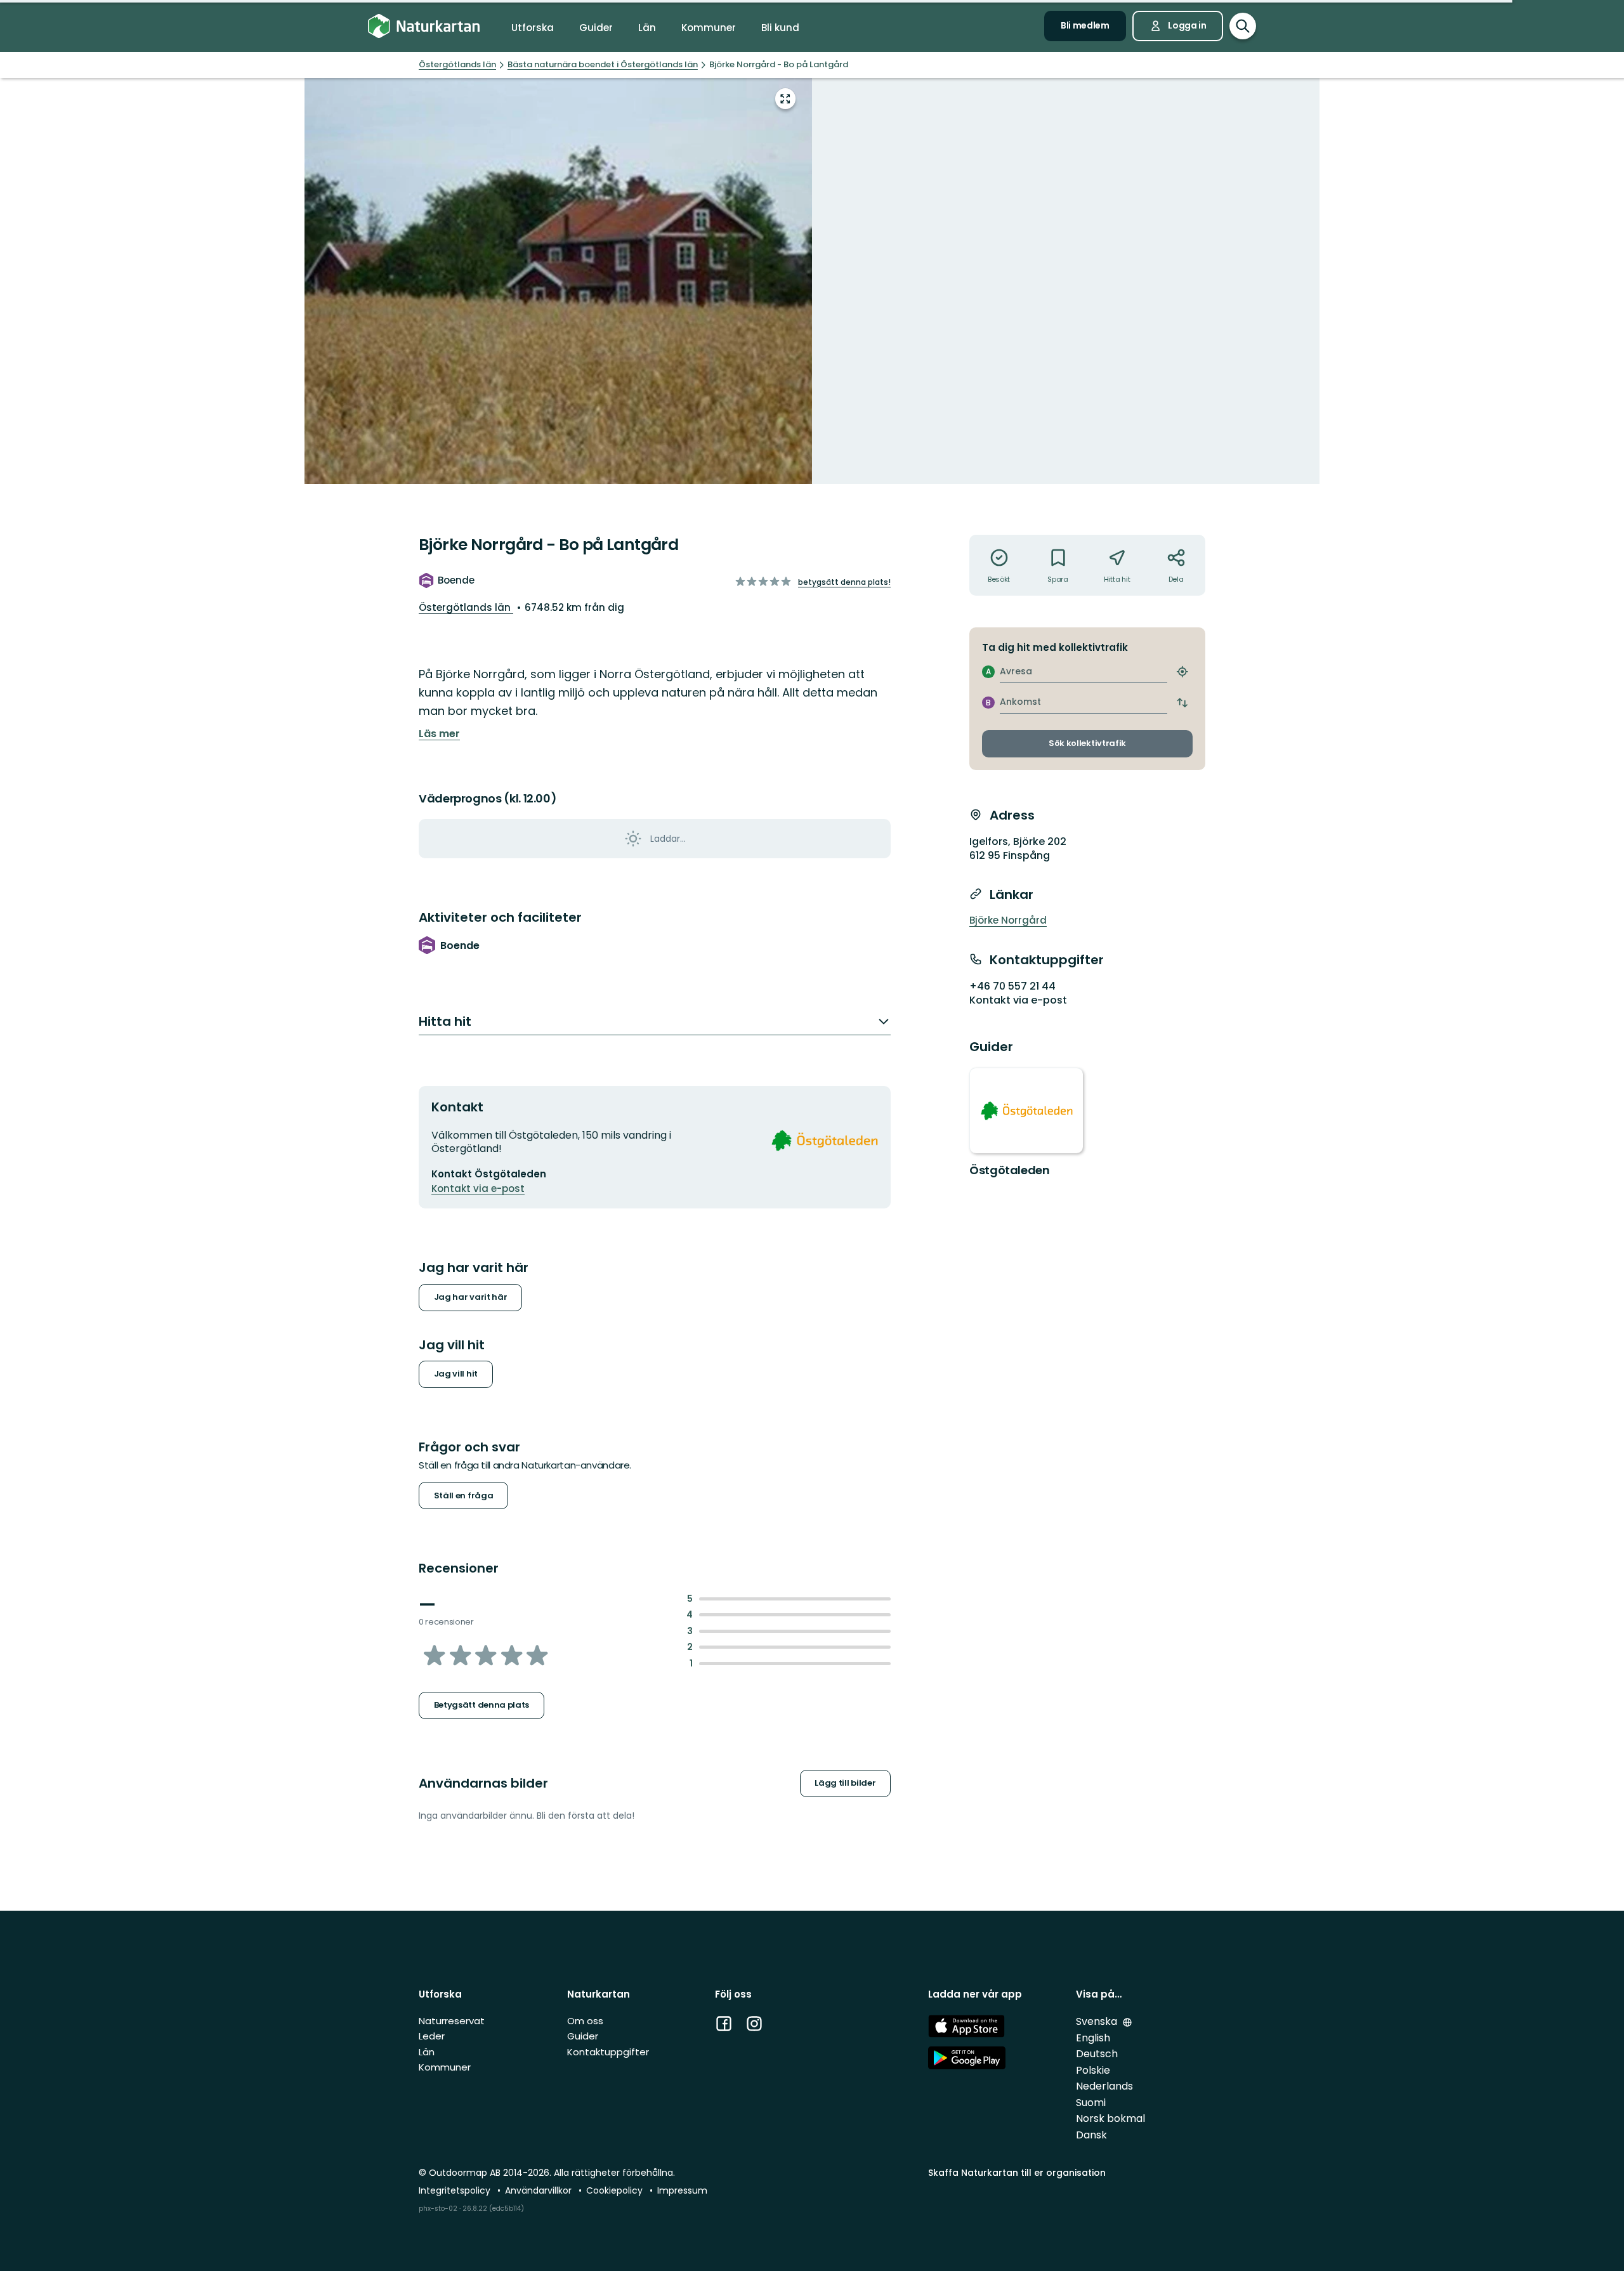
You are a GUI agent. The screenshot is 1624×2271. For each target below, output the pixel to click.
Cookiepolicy (616, 2190)
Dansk (1091, 2135)
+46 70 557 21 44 (1012, 986)
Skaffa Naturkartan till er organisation (1017, 2173)
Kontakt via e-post (478, 1188)
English (1093, 2038)
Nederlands (1104, 2086)
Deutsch (1097, 2054)
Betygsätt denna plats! (844, 582)
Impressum (682, 2190)
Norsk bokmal (1110, 2118)
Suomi (1091, 2103)
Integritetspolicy (456, 2190)
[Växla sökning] (1243, 26)
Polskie (1093, 2070)
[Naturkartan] (424, 26)
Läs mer (439, 734)
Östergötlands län (466, 607)
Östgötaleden (1010, 1170)
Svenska (1098, 2021)
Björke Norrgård (1008, 920)
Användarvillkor (540, 2190)
